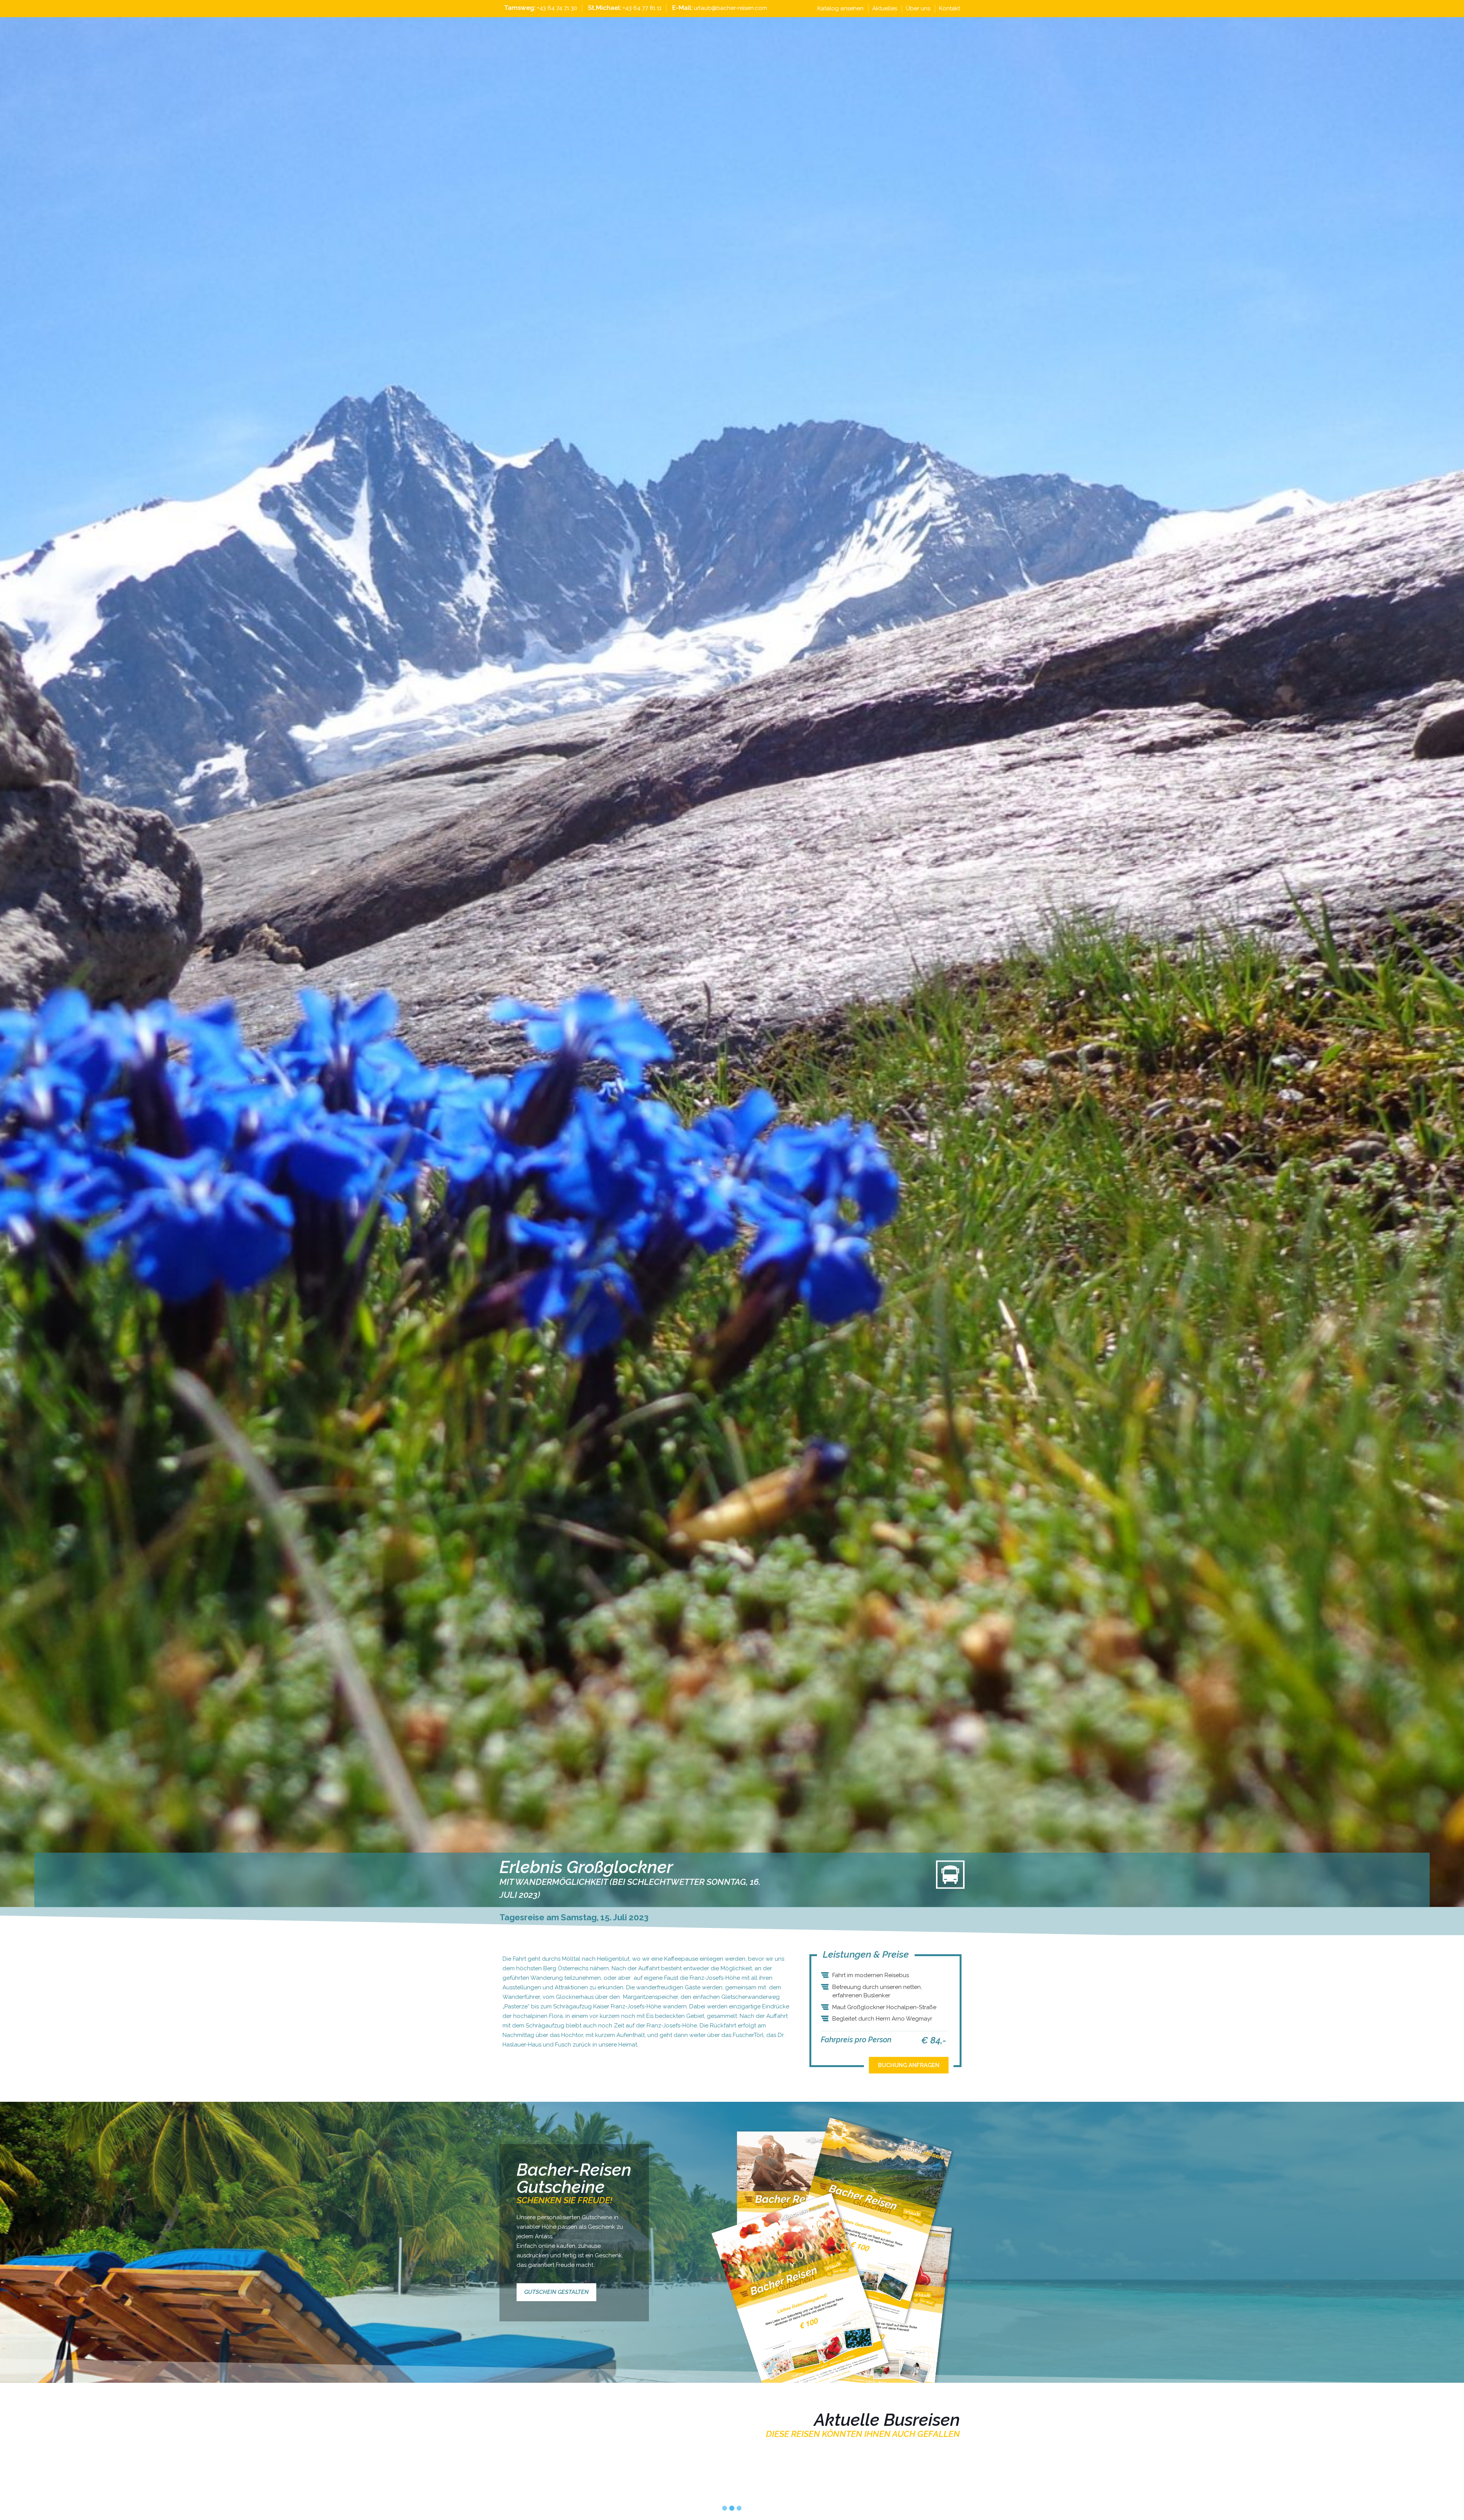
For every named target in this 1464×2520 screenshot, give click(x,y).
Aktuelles (885, 8)
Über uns (918, 8)
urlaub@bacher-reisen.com (730, 8)
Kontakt (950, 8)
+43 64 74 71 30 (557, 8)
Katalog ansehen (840, 8)
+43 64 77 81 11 (642, 8)
